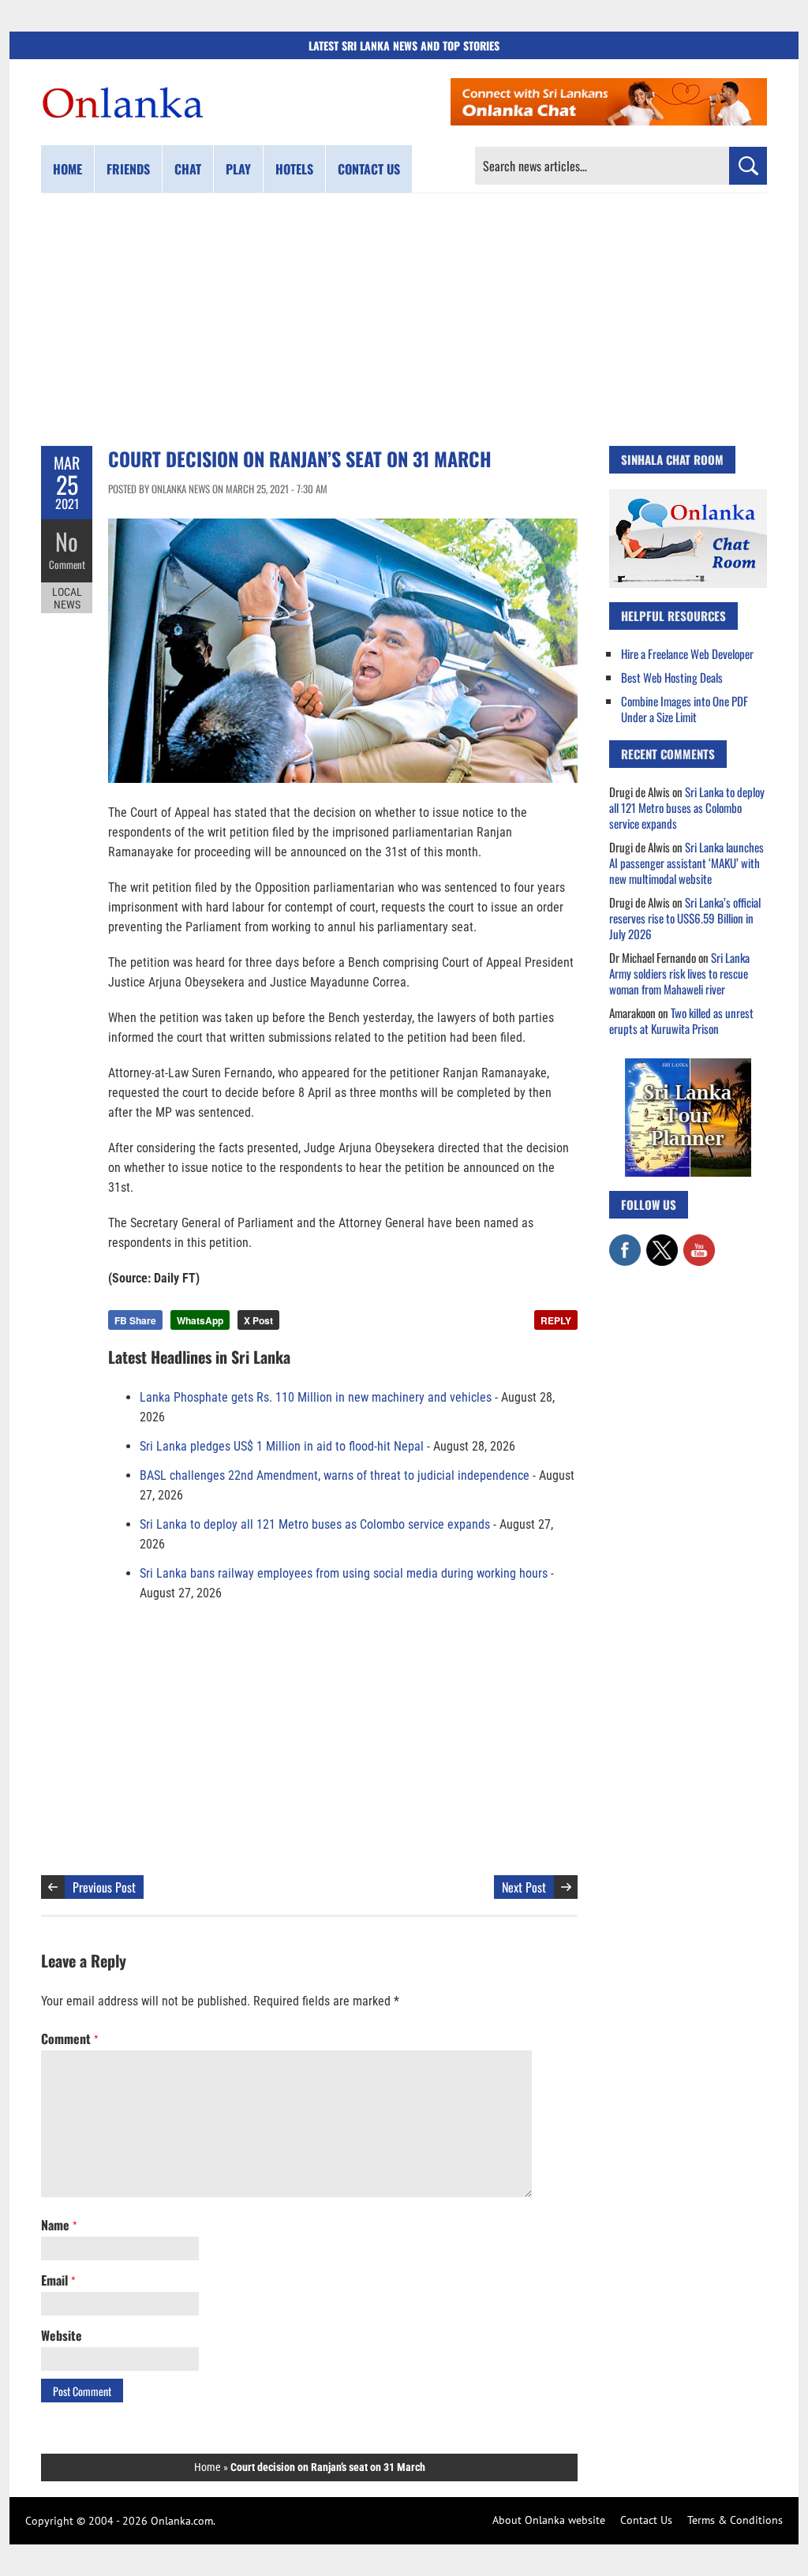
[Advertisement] (404, 320)
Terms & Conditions (735, 2520)
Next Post (524, 1887)
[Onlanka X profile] (662, 1242)
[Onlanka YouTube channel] (699, 1242)
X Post (258, 1320)
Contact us (369, 169)
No (67, 541)
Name (59, 2225)
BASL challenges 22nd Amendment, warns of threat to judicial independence (335, 1475)
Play (238, 169)
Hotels (294, 169)
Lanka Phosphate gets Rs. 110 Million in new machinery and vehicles (316, 1397)
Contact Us (646, 2520)
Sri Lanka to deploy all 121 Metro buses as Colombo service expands (315, 1524)
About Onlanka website (549, 2520)
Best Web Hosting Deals (672, 677)
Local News (67, 598)
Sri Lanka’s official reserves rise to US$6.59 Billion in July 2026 (685, 918)
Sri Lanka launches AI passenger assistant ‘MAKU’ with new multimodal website (686, 863)
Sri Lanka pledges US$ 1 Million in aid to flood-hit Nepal (282, 1446)
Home (67, 169)
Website (62, 2335)
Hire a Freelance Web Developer (687, 653)
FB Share (135, 1320)
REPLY (556, 1320)
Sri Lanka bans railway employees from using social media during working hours (344, 1573)
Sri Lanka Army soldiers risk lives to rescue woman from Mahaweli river (679, 973)
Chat (188, 169)
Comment (67, 564)
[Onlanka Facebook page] (625, 1242)
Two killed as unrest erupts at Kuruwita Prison (681, 1020)
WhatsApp (200, 1320)
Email (58, 2280)
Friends (128, 169)
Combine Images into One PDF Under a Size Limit (685, 709)
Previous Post (104, 1887)
